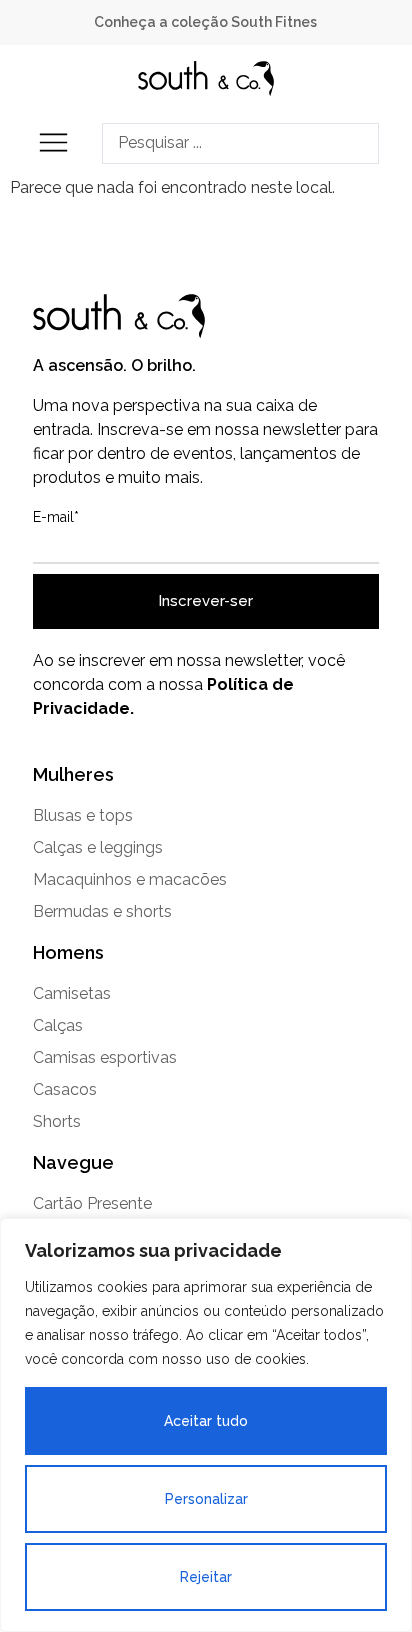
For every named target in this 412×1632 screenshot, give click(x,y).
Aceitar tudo (206, 1421)
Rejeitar (206, 1577)
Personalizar (206, 1499)
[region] (206, 1425)
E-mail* (56, 517)
